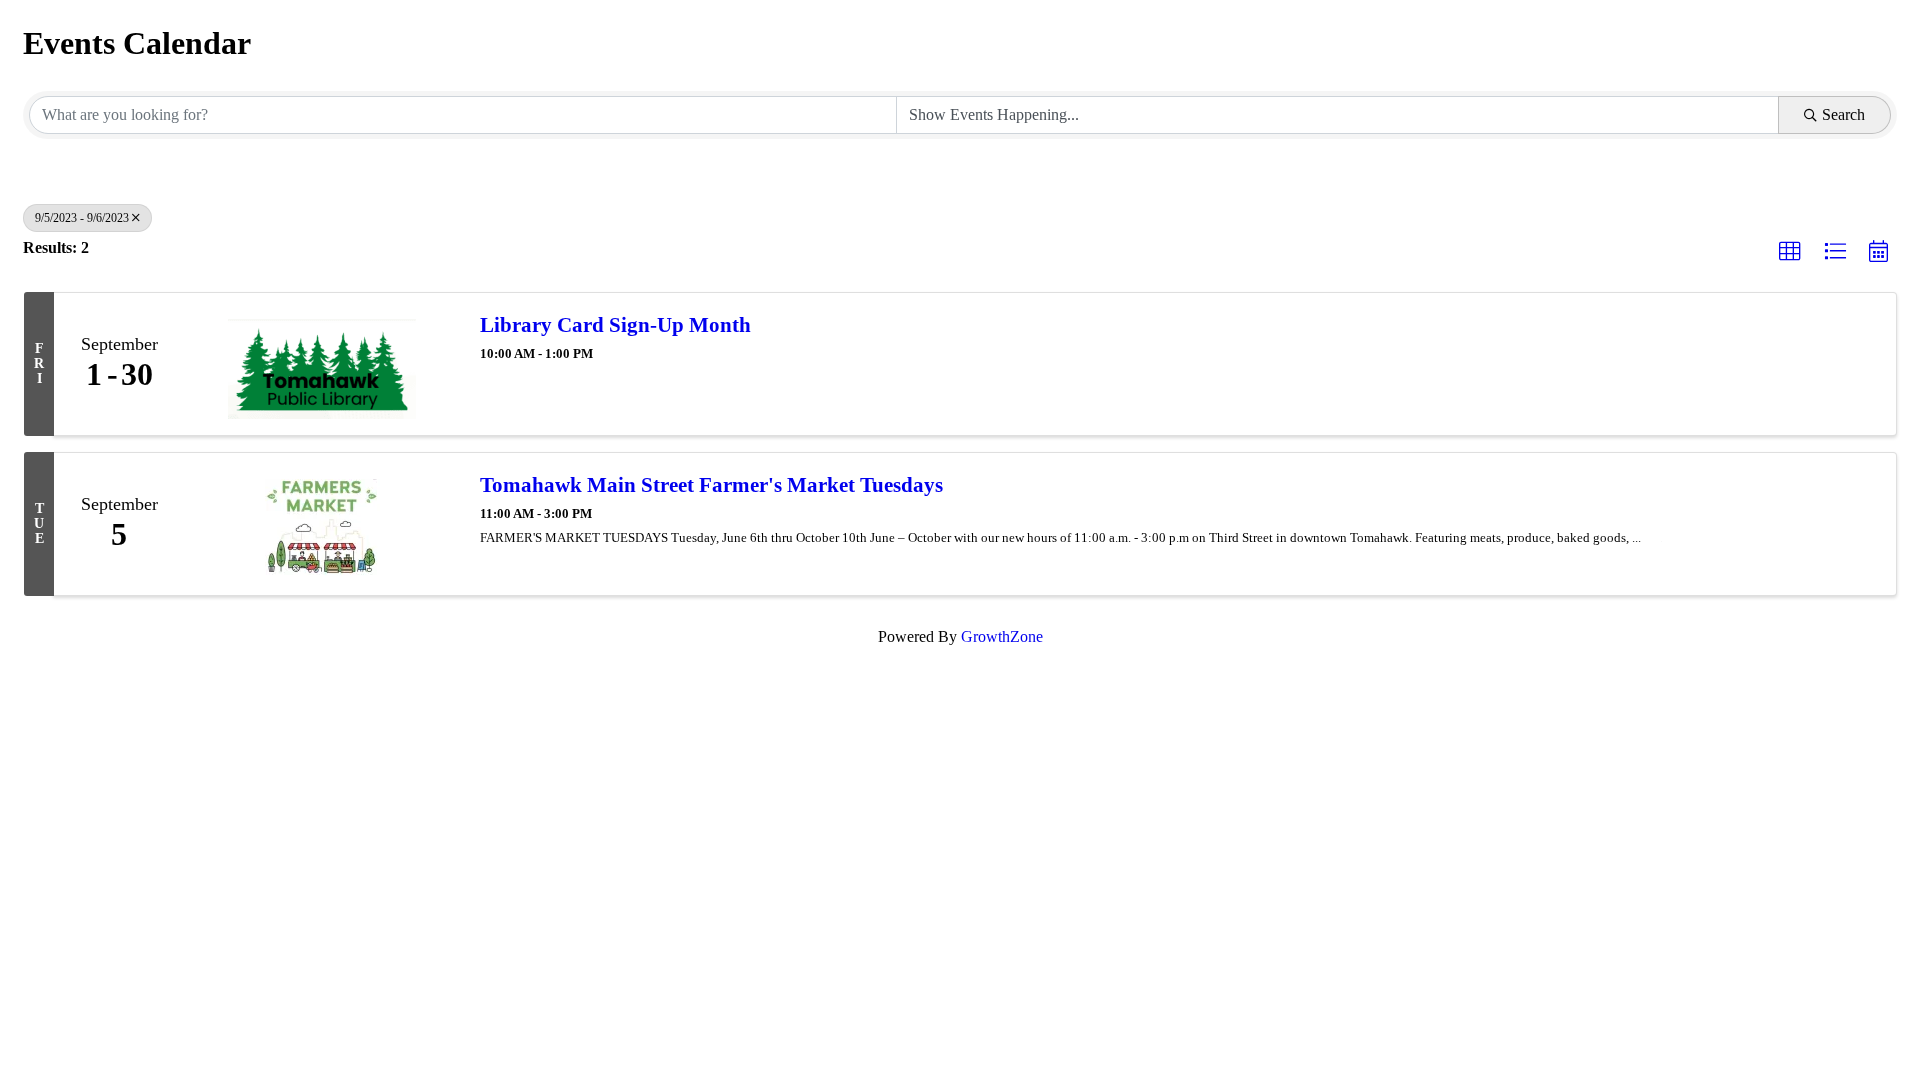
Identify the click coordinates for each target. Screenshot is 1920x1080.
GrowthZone (1002, 636)
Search (1843, 114)
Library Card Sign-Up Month (615, 325)
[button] (1790, 252)
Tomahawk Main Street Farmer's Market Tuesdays (711, 485)
